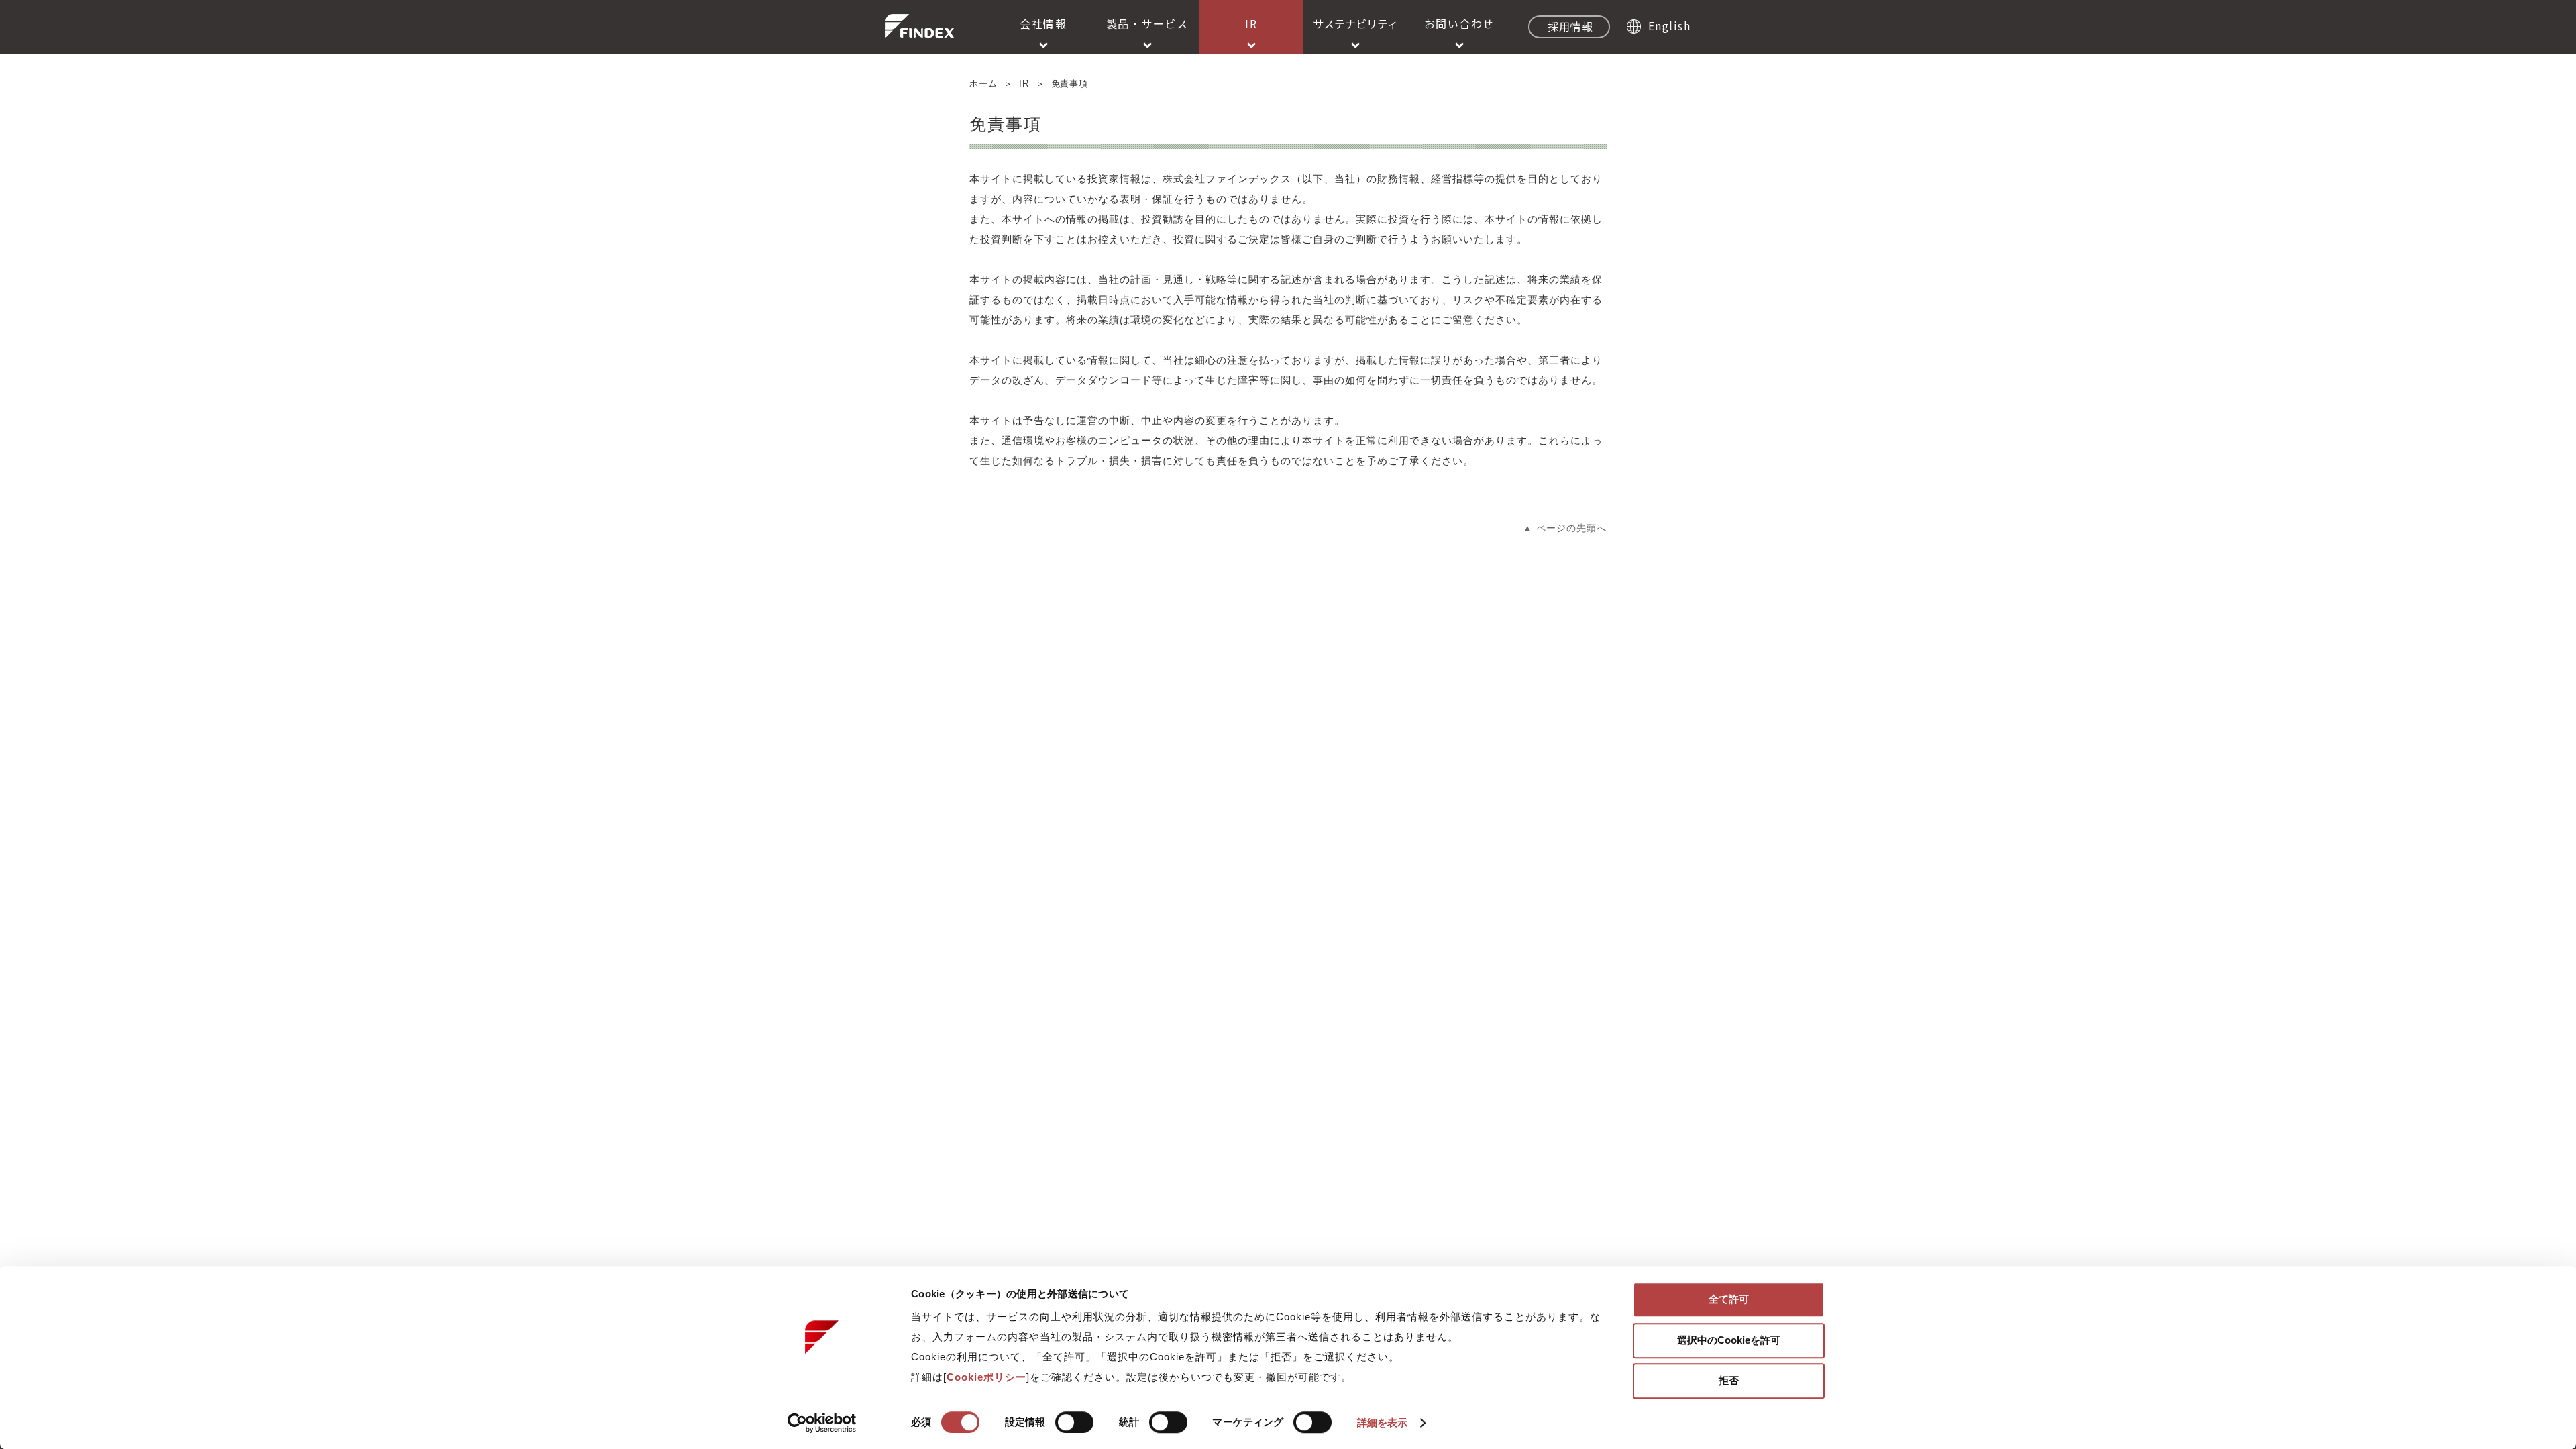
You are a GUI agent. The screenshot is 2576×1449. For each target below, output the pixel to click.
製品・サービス (1147, 23)
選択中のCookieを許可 (1729, 1340)
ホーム (983, 84)
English (1669, 25)
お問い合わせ (1459, 23)
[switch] (1074, 1422)
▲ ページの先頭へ (1565, 528)
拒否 (1729, 1380)
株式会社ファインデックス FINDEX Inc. (920, 26)
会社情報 (1043, 23)
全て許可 (1729, 1299)
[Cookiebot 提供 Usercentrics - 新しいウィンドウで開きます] (822, 1423)
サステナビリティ (1355, 23)
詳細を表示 (1383, 1423)
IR (1251, 23)
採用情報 (1570, 26)
